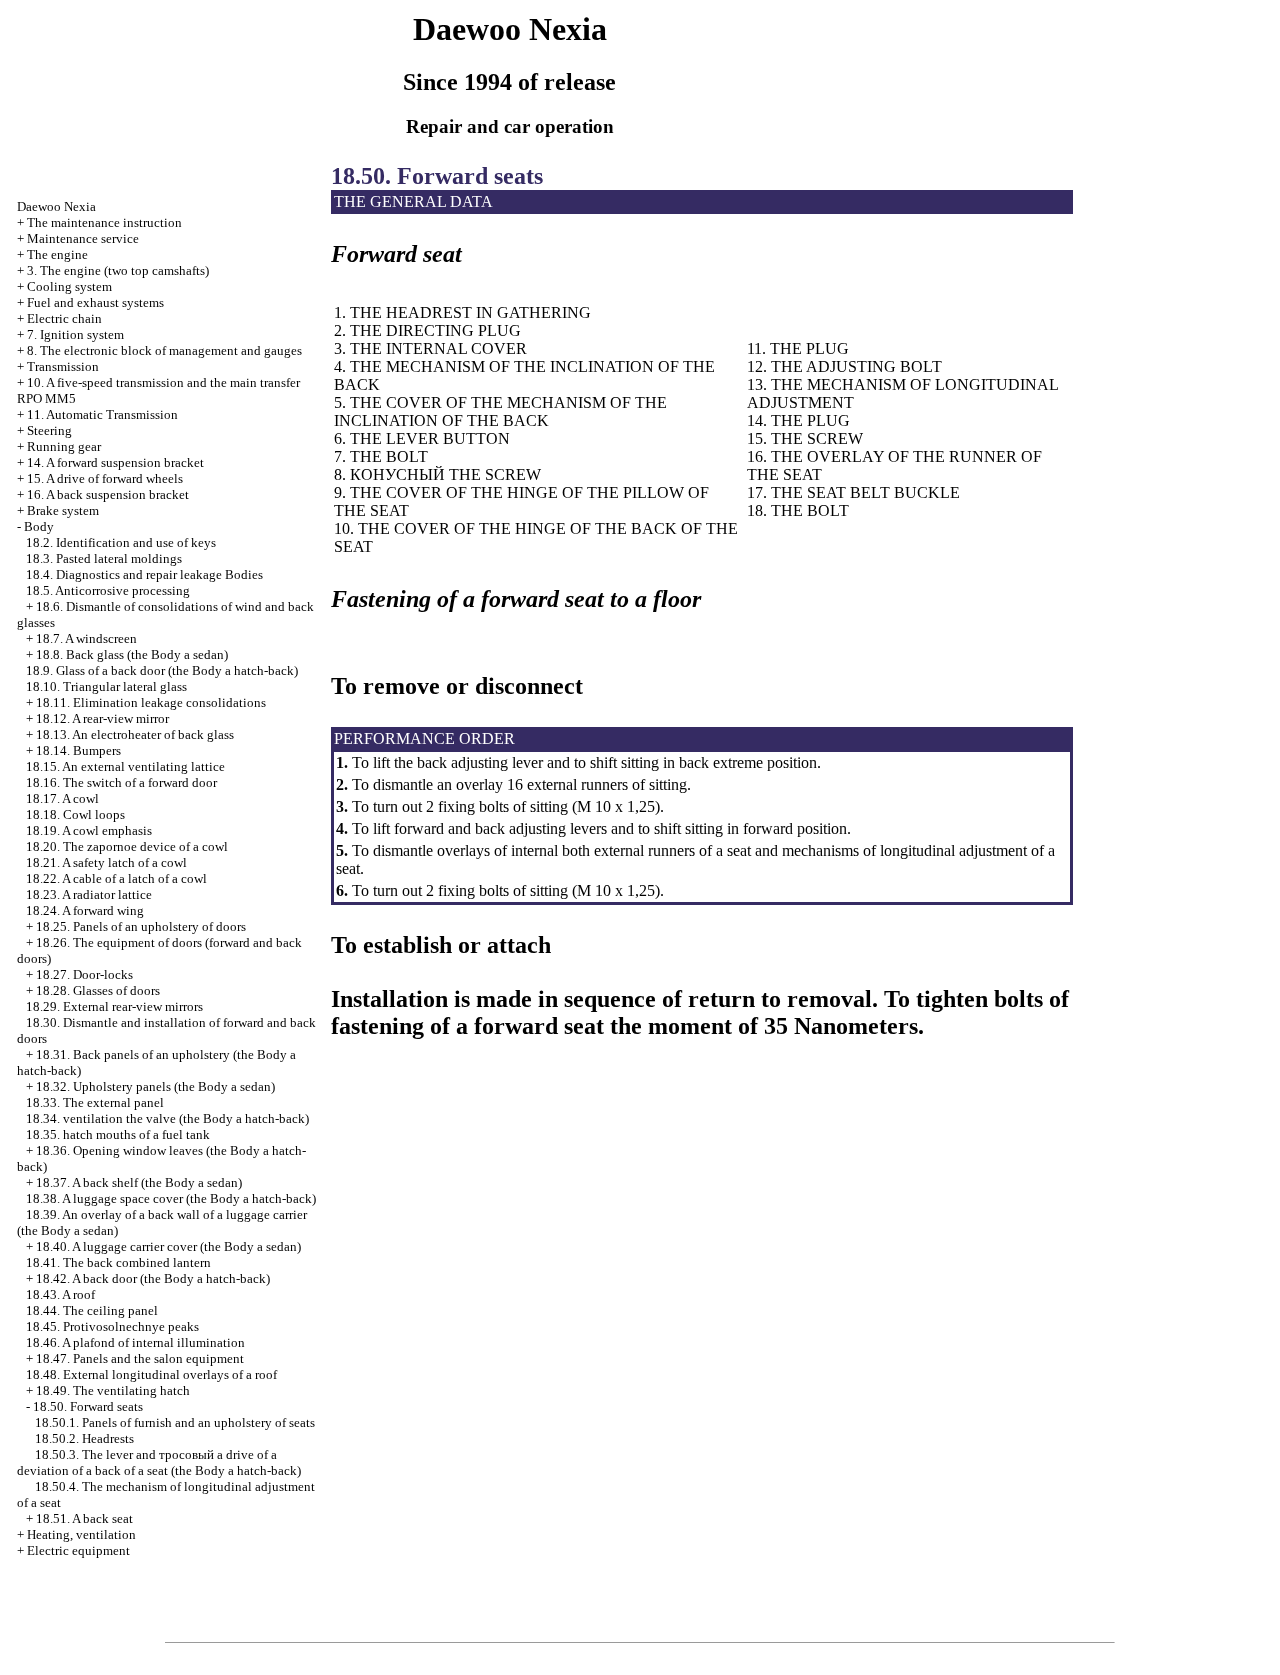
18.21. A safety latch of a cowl (106, 862)
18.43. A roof (60, 1294)
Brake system (63, 510)
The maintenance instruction (104, 222)
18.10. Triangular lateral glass (106, 686)
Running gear (64, 446)
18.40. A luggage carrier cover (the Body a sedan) (168, 1246)
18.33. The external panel (95, 1102)
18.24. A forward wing (85, 910)
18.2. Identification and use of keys (121, 542)
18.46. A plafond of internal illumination (135, 1342)
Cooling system (69, 286)
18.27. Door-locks (84, 974)
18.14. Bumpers (78, 750)
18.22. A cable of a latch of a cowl (116, 878)
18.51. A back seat (84, 1518)
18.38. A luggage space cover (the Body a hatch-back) (171, 1198)
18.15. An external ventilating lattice (125, 766)
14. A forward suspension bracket (115, 462)
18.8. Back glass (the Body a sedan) (132, 654)
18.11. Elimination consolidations (151, 702)
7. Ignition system (75, 334)
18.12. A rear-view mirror (102, 718)
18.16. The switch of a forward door (121, 782)
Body (39, 526)
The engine (57, 254)
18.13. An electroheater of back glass (135, 734)
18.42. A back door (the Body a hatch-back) (153, 1278)
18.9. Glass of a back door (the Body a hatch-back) (162, 670)
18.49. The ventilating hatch (113, 1390)
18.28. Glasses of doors (98, 990)
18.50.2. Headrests (84, 1438)
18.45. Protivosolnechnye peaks (112, 1326)
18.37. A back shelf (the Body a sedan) (139, 1182)
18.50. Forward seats (88, 1406)
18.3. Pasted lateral (104, 558)
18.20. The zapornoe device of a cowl (127, 846)
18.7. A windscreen (86, 638)
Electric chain (64, 318)
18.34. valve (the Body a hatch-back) (167, 1118)
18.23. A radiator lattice (89, 894)
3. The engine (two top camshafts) (118, 270)
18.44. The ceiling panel (92, 1310)
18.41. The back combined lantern (118, 1262)
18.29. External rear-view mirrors (114, 1006)
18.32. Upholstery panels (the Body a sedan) (155, 1086)
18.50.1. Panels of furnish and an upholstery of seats (175, 1422)
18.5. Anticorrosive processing (108, 590)
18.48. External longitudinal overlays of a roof (151, 1374)
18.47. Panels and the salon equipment (140, 1358)
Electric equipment (78, 1550)
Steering (49, 430)
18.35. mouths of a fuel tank (118, 1134)
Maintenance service (83, 238)
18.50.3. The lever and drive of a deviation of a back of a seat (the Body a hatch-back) (159, 1462)
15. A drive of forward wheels (105, 478)
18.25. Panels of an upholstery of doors (141, 926)
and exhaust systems (95, 302)
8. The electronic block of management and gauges (164, 350)
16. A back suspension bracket (108, 494)
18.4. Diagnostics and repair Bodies (144, 574)
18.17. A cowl (62, 798)
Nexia (56, 206)
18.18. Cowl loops (75, 814)
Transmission (63, 366)
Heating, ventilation (81, 1534)
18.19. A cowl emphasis (89, 830)
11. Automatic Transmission (102, 414)
